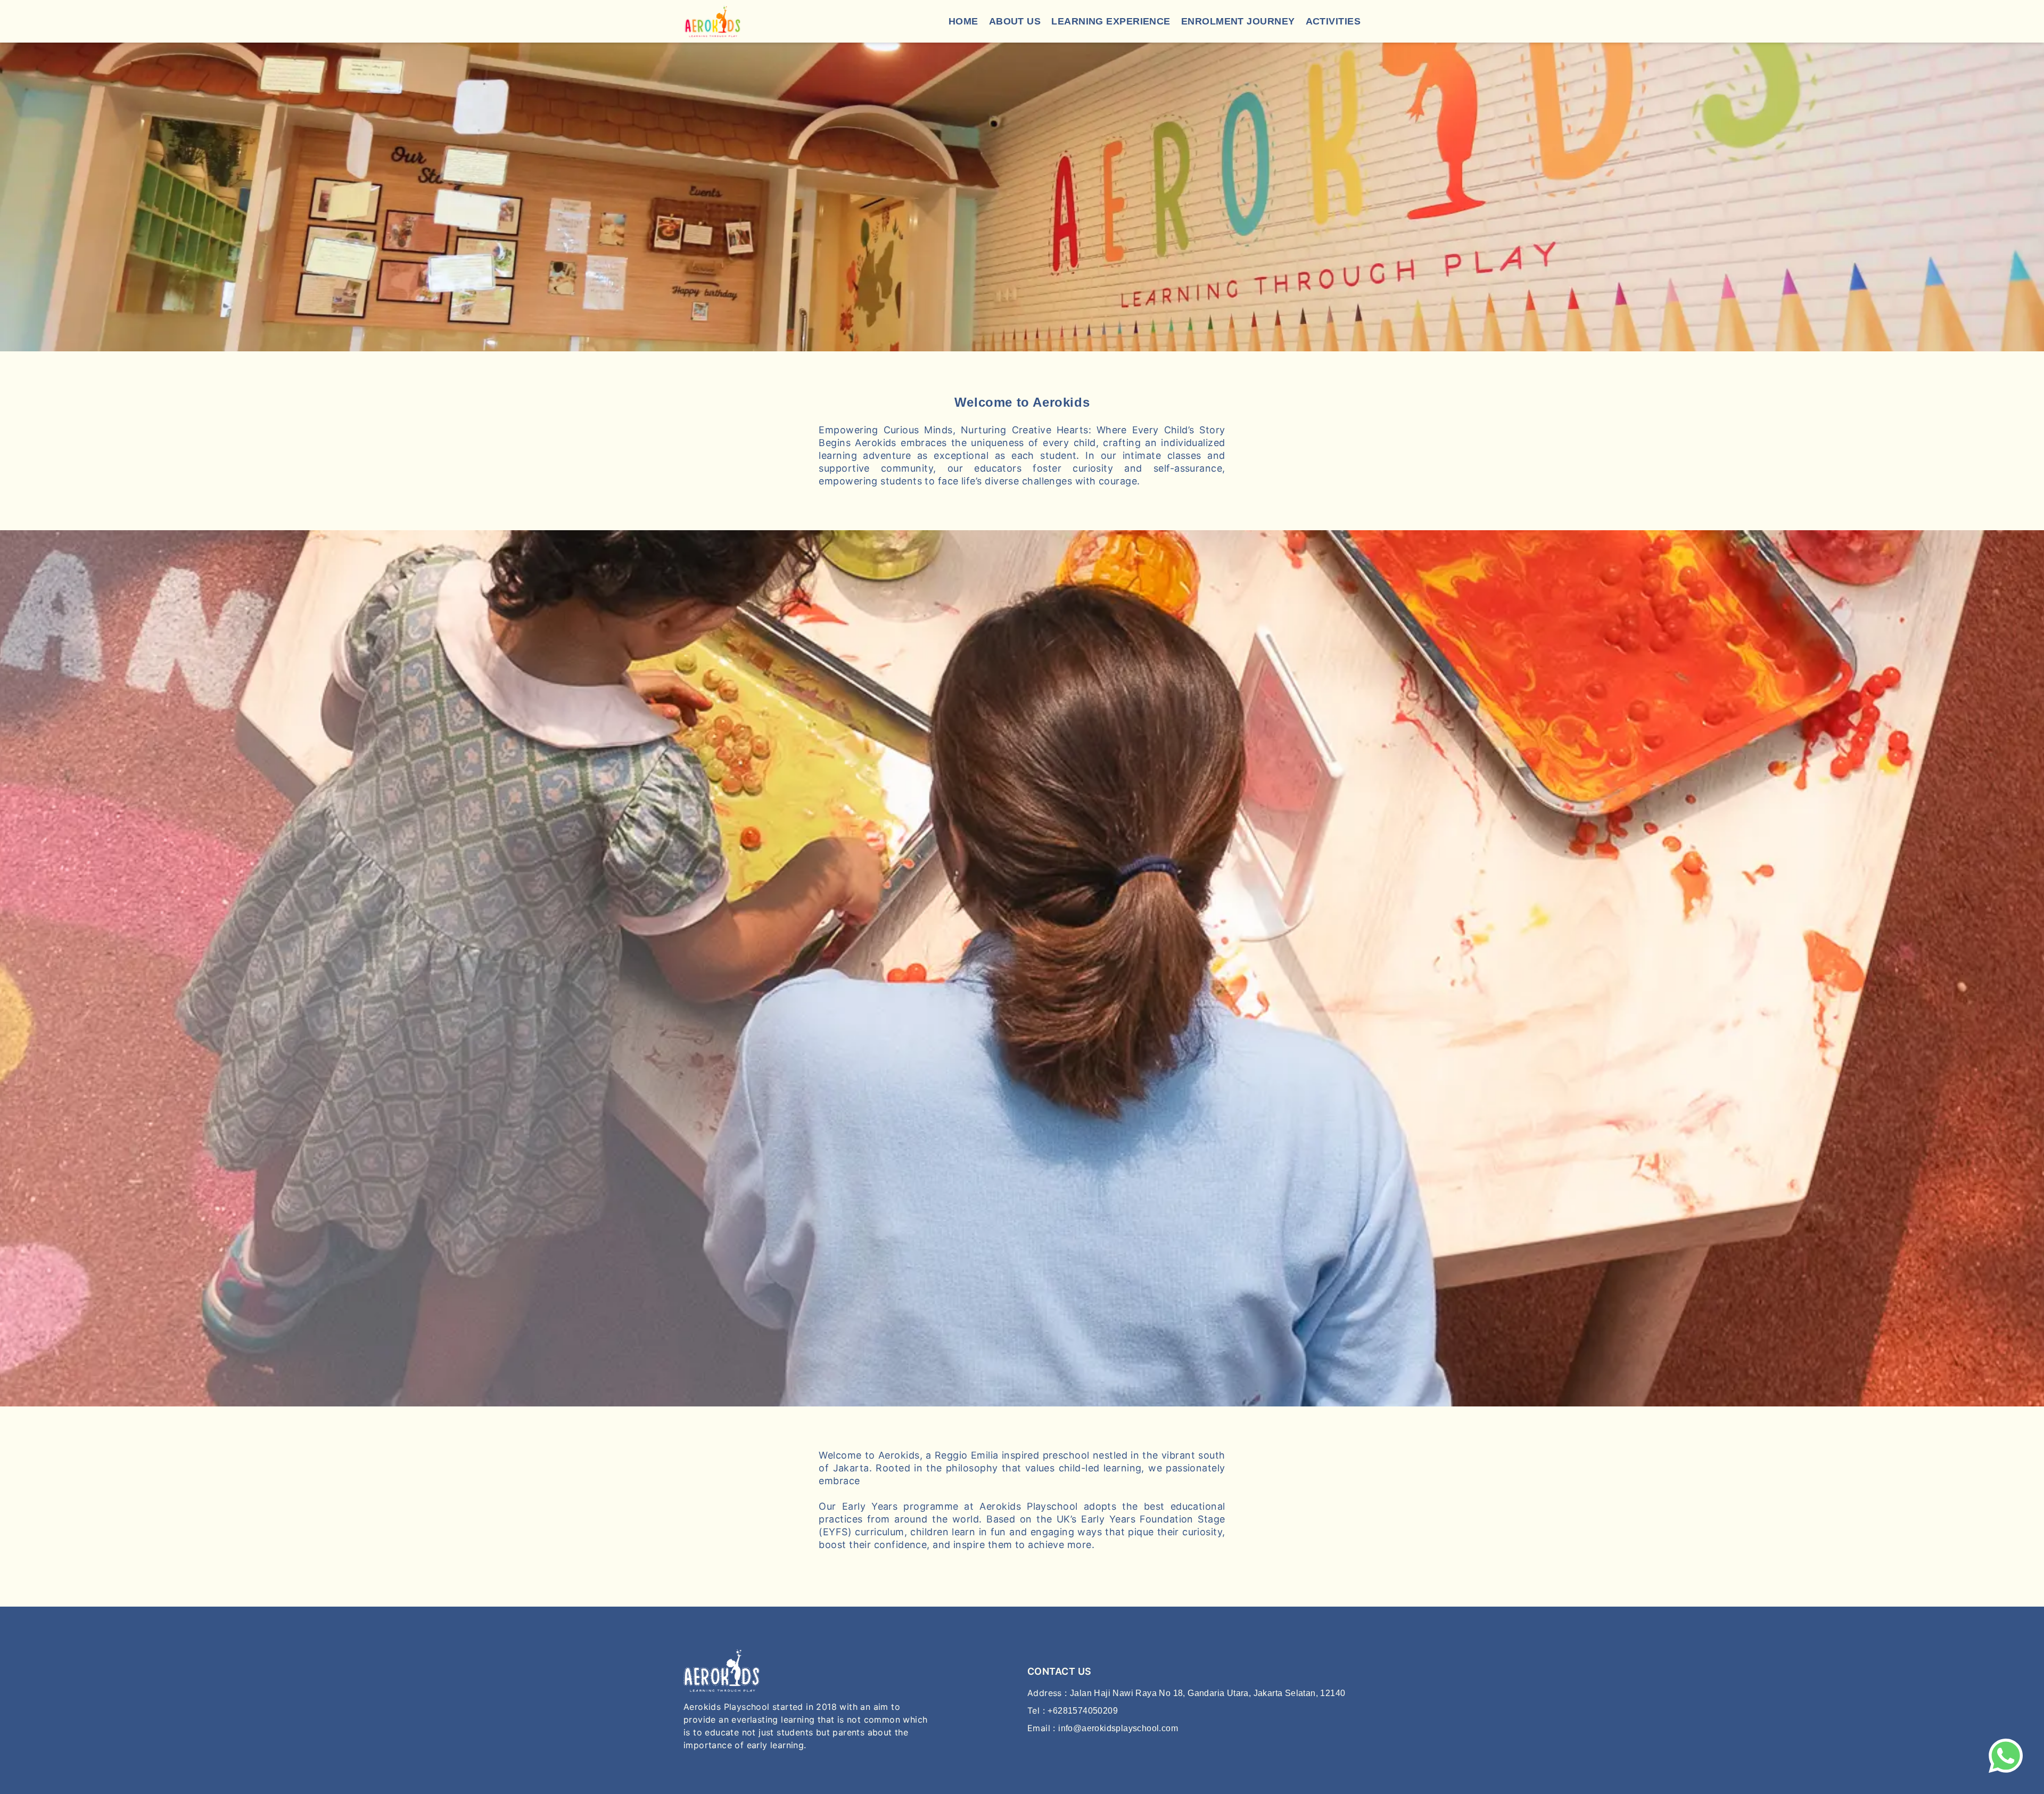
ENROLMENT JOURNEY (1238, 21)
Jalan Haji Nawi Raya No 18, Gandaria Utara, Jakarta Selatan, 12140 (1208, 1693)
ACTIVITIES (1333, 21)
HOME (963, 21)
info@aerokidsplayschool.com (1118, 1728)
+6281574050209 (1083, 1711)
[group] (1022, 197)
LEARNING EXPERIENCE (1111, 21)
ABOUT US (1015, 21)
